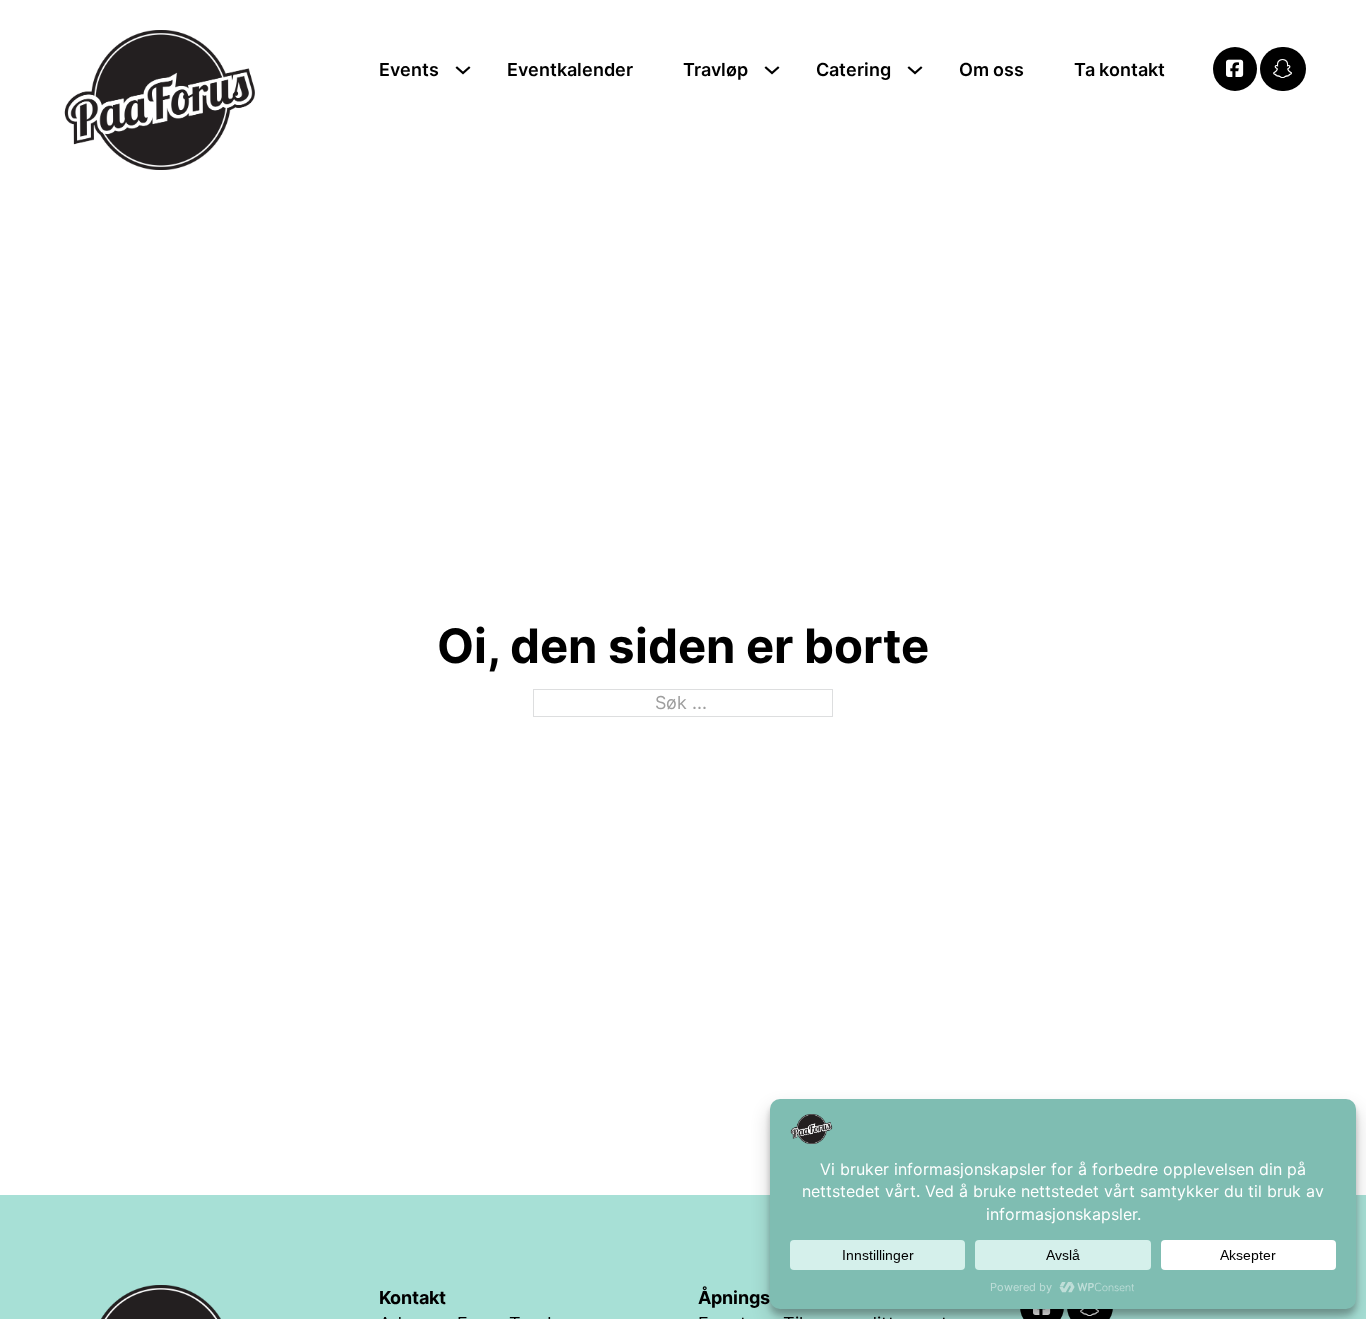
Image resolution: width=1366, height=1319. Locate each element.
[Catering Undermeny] (915, 70)
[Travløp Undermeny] (772, 70)
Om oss (991, 69)
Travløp (715, 69)
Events (409, 69)
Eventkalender (570, 69)
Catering (853, 69)
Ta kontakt (1119, 69)
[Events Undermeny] (463, 70)
